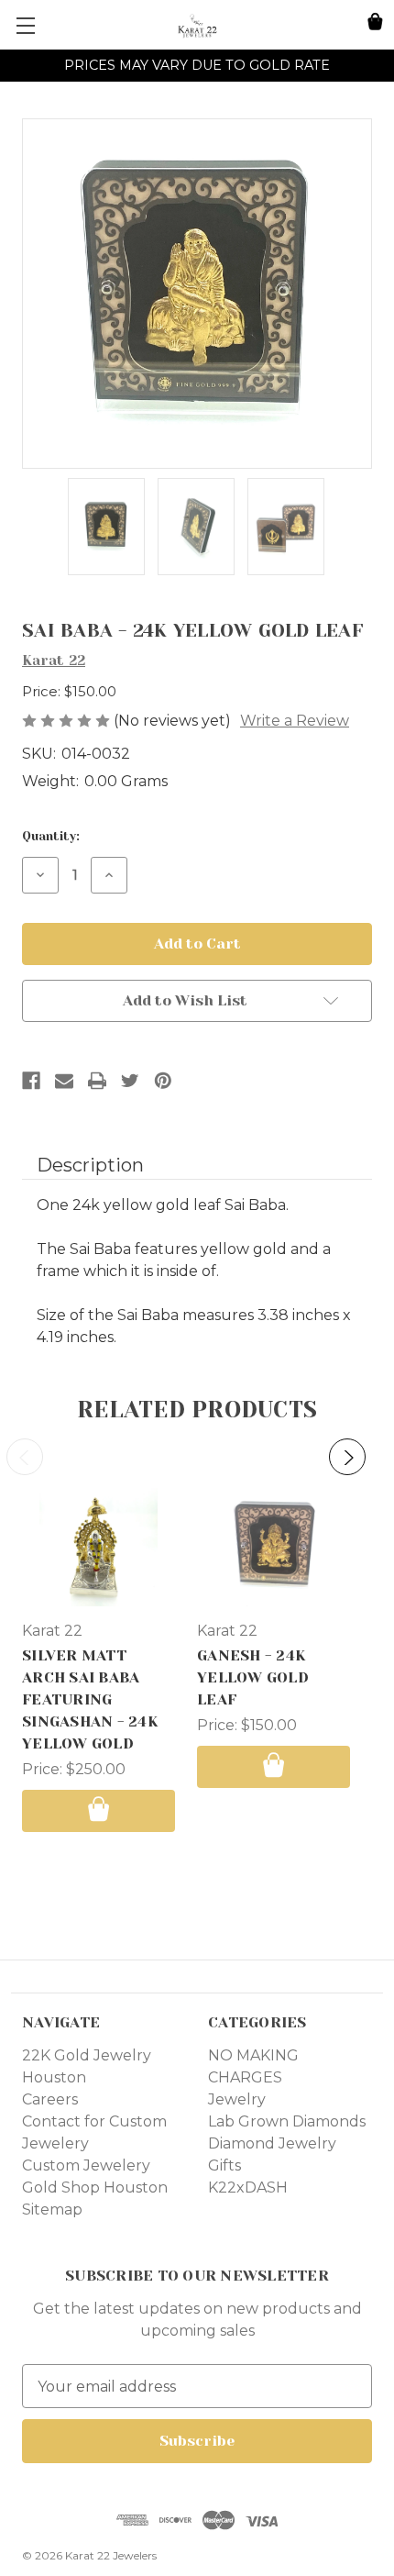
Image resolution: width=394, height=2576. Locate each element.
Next (347, 1457)
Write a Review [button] (295, 721)
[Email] (64, 1081)
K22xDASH (248, 2187)
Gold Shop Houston (95, 2187)
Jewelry (237, 2099)
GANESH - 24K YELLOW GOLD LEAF (253, 1677)
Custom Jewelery (86, 2165)
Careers (50, 2099)
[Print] (97, 1081)
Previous (25, 1457)
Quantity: (51, 836)
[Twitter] (130, 1081)
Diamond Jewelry (272, 2143)
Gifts (224, 2165)
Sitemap (52, 2210)
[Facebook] (31, 1081)
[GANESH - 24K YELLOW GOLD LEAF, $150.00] (274, 1547)
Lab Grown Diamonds (287, 2121)
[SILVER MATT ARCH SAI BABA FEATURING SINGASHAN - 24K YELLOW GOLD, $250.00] (98, 1547)
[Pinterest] (163, 1081)
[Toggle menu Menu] (25, 25)
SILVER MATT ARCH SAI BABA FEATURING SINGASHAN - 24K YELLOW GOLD (90, 1699)
